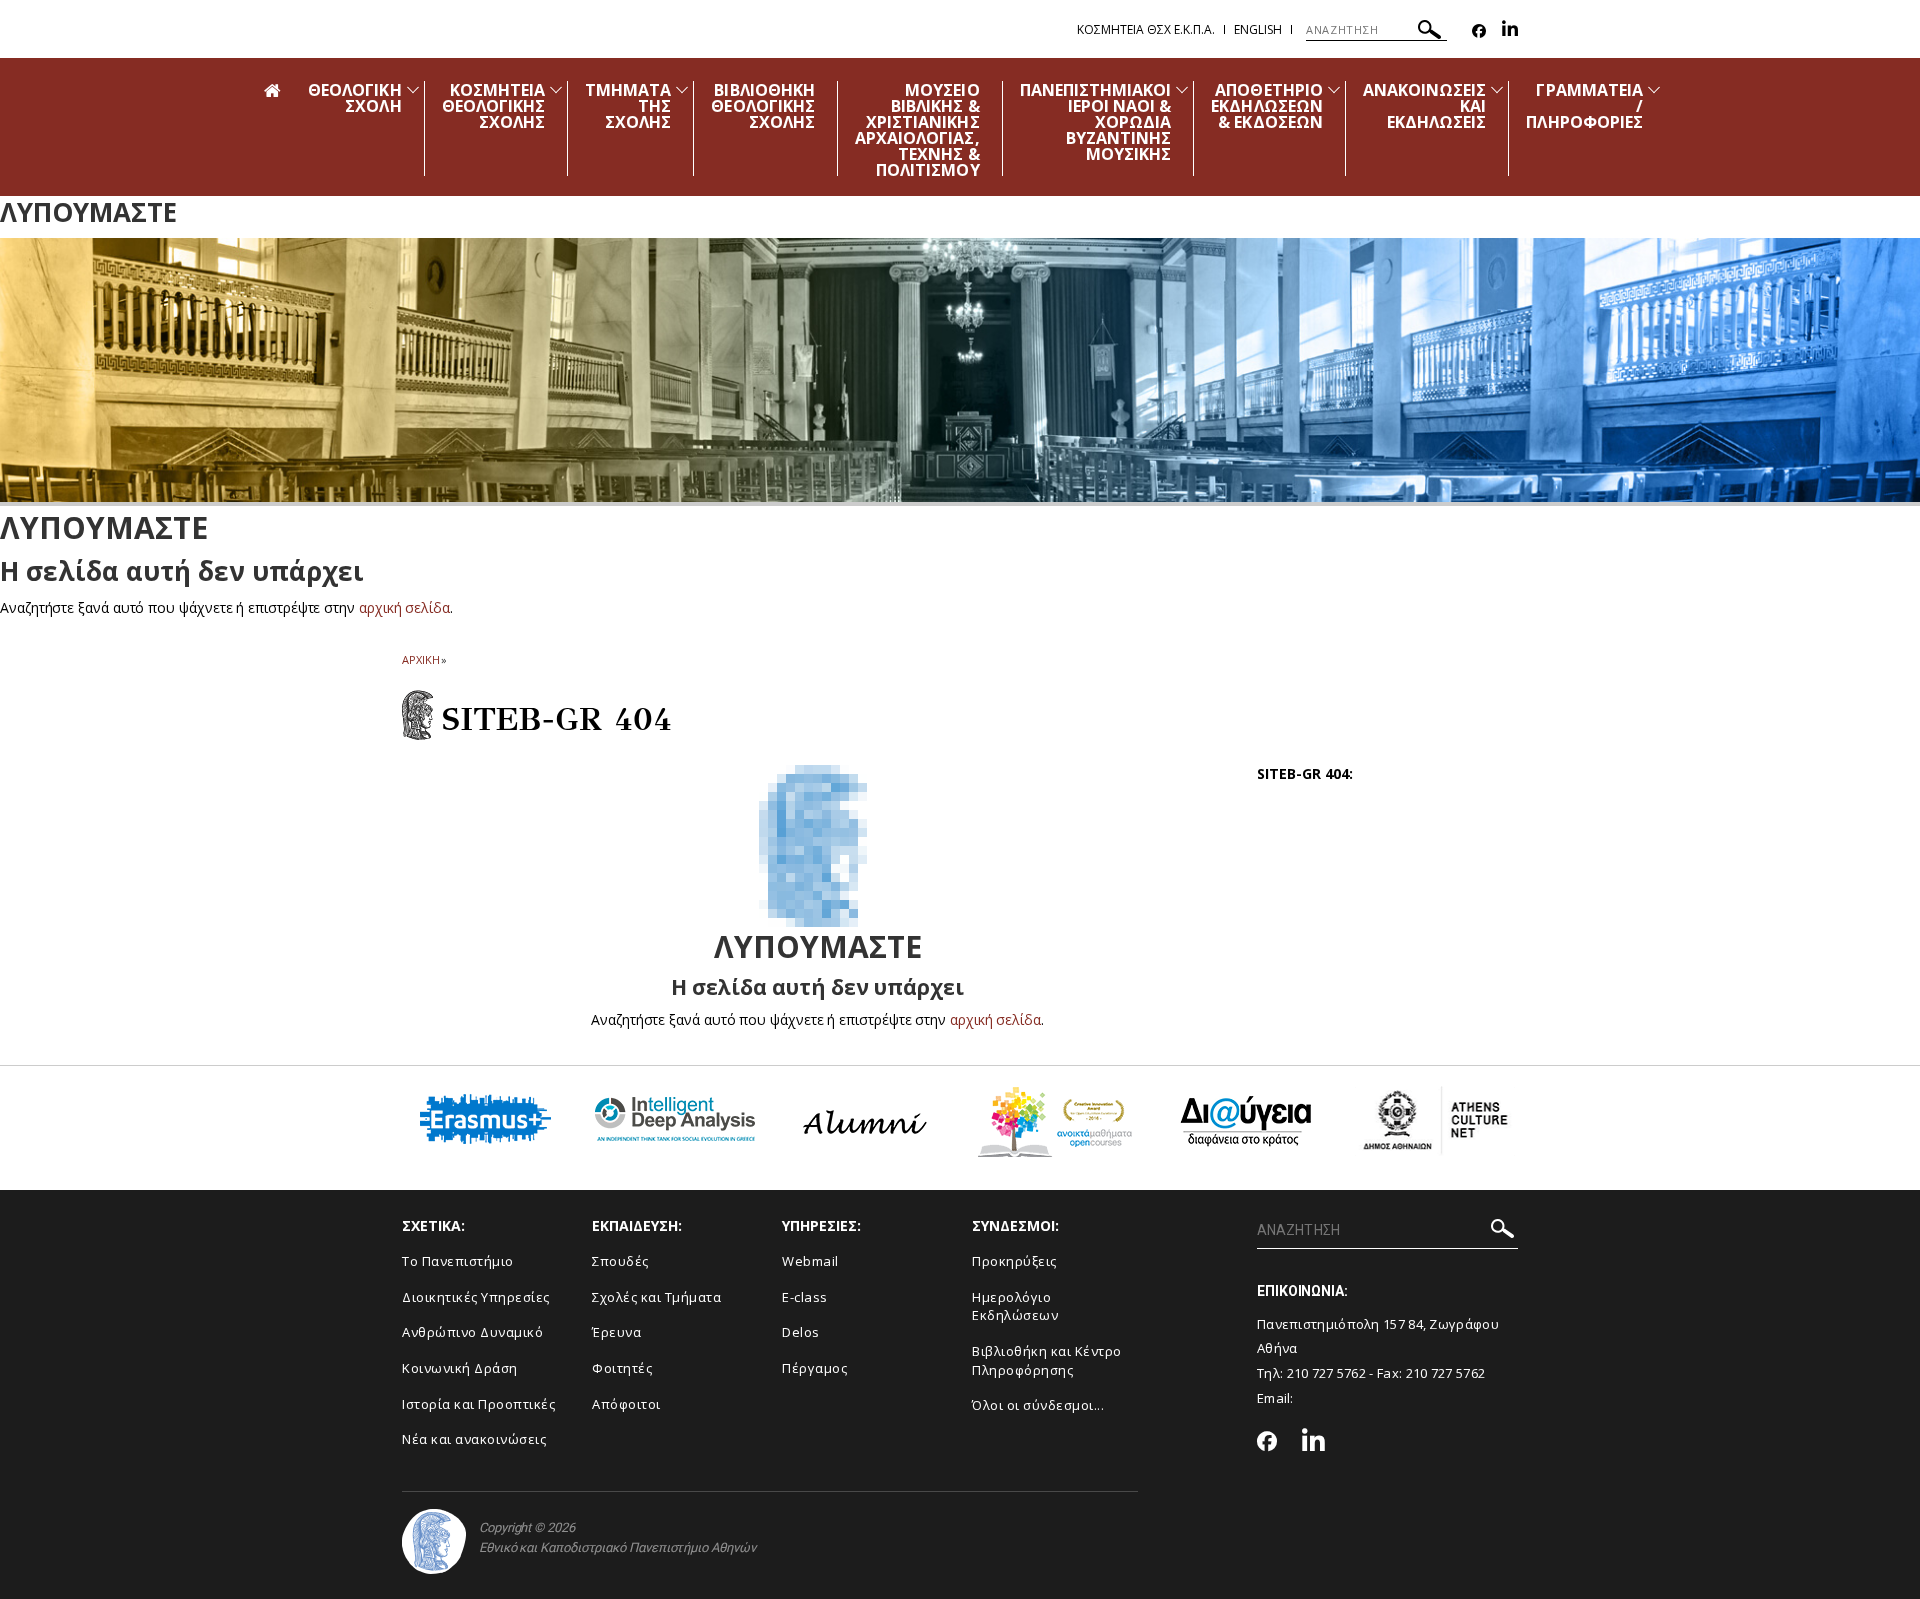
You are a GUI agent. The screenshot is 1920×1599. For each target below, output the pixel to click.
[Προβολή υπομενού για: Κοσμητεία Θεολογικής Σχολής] (556, 89)
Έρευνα (616, 1332)
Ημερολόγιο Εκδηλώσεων (1015, 1306)
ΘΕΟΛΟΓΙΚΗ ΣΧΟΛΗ (354, 98)
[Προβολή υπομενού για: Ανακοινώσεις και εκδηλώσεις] (1497, 89)
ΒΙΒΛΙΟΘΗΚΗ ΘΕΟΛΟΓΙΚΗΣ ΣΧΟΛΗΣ (763, 106)
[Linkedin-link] (1510, 31)
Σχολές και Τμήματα (656, 1297)
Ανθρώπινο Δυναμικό (472, 1332)
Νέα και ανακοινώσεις (474, 1439)
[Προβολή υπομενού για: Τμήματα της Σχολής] (682, 89)
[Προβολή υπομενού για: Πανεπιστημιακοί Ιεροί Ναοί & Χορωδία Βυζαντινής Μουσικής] (1182, 89)
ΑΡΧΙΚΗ (420, 659)
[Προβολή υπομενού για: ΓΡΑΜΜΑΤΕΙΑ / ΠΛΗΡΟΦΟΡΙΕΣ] (1654, 89)
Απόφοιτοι (626, 1404)
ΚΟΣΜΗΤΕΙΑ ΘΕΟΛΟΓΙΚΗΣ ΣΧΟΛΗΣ (494, 106)
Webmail (810, 1261)
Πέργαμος (814, 1368)
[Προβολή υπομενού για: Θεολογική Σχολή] (413, 89)
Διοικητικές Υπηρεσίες (476, 1297)
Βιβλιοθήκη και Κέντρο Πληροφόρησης (1047, 1360)
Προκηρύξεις (1014, 1261)
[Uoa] (434, 1541)
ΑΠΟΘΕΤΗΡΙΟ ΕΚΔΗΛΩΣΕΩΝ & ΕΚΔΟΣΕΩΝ (1267, 106)
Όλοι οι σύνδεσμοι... (1038, 1405)
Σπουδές (620, 1261)
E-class (805, 1297)
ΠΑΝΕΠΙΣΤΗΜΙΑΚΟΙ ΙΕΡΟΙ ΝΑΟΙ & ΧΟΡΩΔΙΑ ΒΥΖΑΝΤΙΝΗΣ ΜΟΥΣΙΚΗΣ (1096, 122)
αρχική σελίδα (404, 607)
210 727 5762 (1327, 1373)
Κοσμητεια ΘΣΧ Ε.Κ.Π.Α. (1146, 29)
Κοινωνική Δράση (460, 1368)
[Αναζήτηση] (1429, 32)
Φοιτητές (622, 1368)
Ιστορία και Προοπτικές (478, 1404)
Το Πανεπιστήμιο (458, 1261)
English (1258, 29)
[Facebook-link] (1479, 31)
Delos (801, 1332)
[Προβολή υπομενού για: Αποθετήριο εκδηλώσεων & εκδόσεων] (1334, 89)
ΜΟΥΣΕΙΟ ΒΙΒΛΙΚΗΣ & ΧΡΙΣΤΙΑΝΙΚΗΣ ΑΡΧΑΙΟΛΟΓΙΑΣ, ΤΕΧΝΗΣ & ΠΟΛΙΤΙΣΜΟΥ (917, 130)
